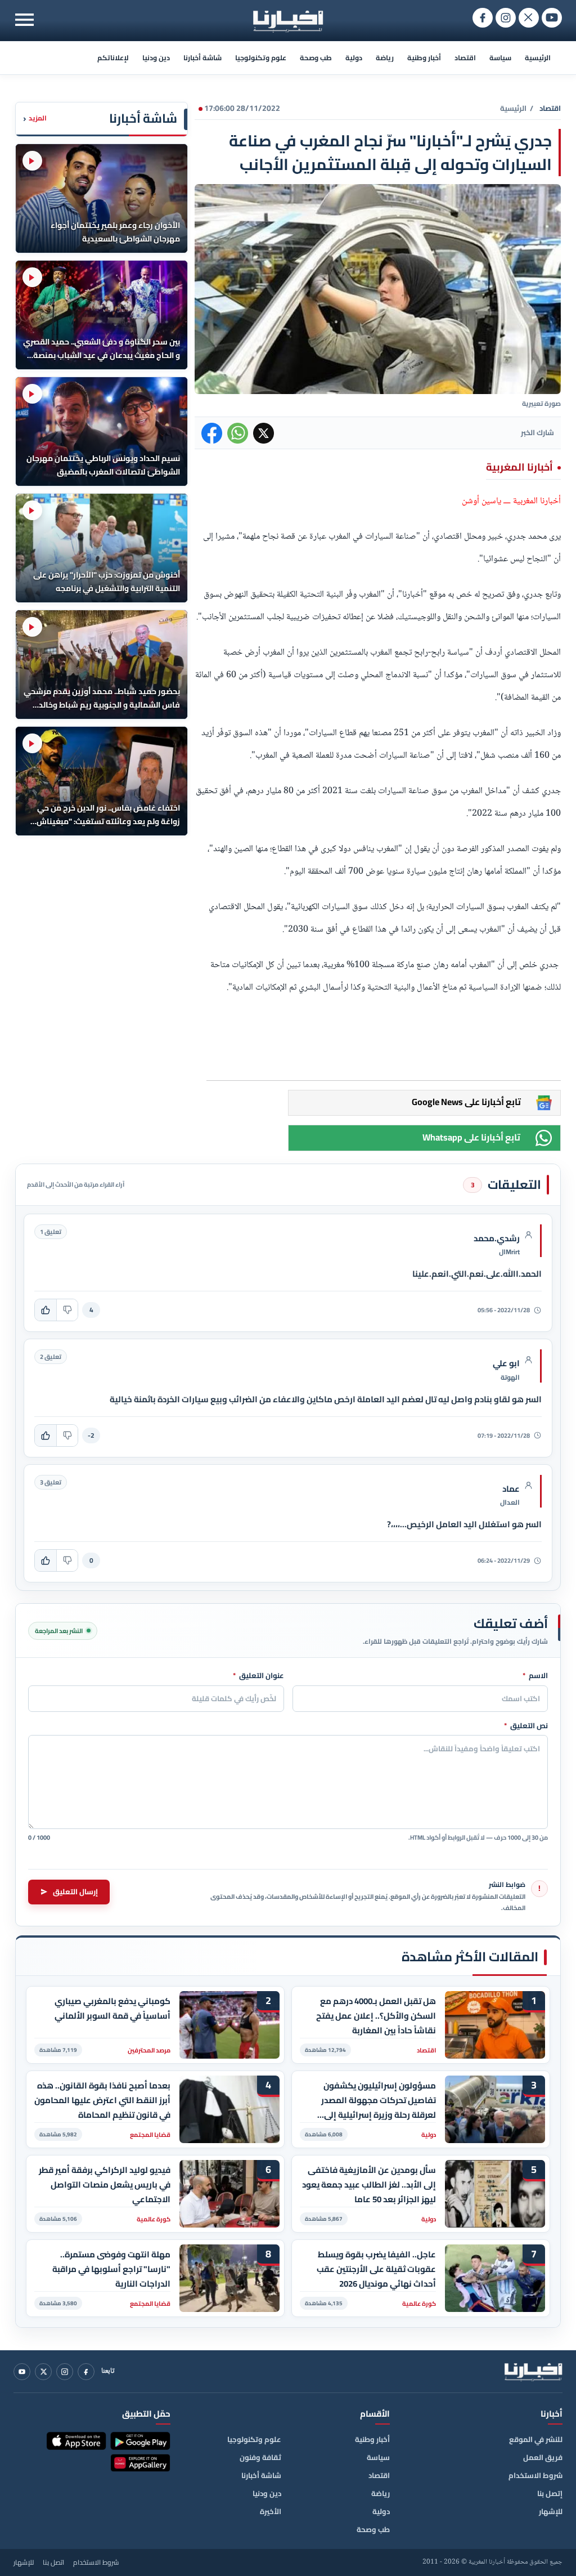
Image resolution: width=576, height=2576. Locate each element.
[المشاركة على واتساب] (238, 433)
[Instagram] (65, 2372)
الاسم (535, 1676)
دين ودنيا (156, 58)
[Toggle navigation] (24, 19)
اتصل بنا (53, 2562)
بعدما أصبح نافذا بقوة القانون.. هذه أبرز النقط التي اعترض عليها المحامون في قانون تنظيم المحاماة (102, 2100)
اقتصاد (465, 58)
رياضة (385, 58)
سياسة (500, 58)
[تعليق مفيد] (46, 1310)
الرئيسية (538, 58)
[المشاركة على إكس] (264, 433)
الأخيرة (271, 2511)
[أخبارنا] (533, 2372)
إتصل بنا (550, 2493)
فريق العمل (543, 2457)
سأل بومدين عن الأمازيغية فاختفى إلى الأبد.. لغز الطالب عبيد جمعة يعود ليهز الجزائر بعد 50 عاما (369, 2184)
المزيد (35, 118)
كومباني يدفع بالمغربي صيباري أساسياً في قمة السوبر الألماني (112, 2009)
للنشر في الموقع (536, 2439)
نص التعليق (526, 1726)
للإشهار (551, 2511)
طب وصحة (316, 58)
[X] (43, 2372)
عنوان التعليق (258, 1676)
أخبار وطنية (424, 58)
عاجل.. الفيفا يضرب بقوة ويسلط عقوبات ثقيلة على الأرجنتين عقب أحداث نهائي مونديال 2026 (376, 2269)
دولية (354, 58)
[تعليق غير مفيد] (67, 1310)
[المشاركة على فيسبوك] (212, 433)
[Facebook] (86, 2372)
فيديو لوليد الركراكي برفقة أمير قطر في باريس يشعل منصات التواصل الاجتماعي (105, 2184)
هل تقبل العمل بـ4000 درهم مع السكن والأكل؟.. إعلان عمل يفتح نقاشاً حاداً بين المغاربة (376, 2016)
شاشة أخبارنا (202, 58)
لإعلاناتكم (113, 58)
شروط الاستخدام (535, 2475)
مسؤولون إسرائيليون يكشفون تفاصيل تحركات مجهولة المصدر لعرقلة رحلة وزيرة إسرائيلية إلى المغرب (379, 2100)
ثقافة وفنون (260, 2457)
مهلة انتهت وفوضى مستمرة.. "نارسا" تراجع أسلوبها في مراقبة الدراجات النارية (111, 2269)
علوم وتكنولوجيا (261, 58)
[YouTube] (22, 2372)
